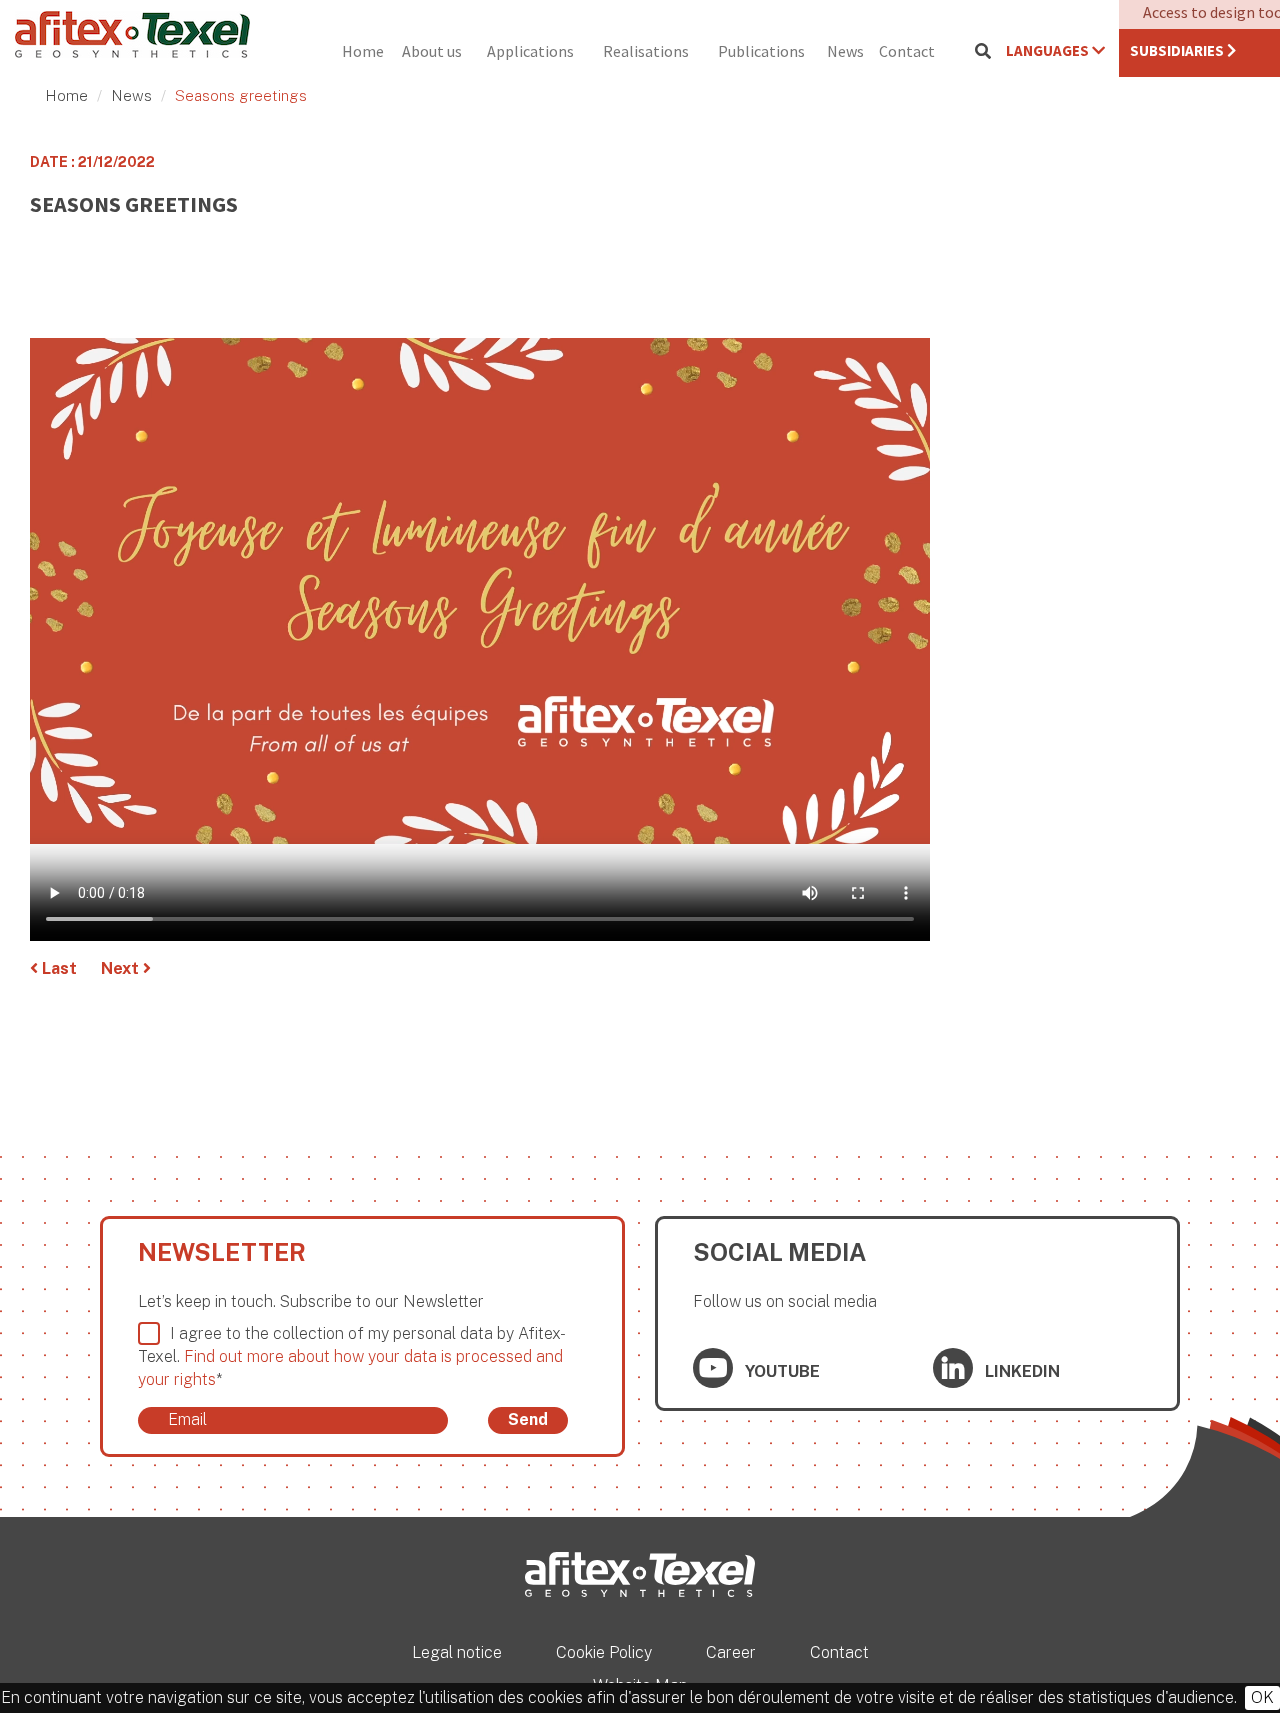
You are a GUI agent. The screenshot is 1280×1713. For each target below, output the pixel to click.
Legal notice (457, 1652)
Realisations (646, 51)
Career (731, 1652)
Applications (530, 51)
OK (1262, 1697)
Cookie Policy (604, 1652)
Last (57, 968)
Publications (761, 51)
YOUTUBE (780, 1371)
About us (432, 51)
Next (122, 968)
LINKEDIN (1020, 1371)
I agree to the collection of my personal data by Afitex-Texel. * (352, 1356)
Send (528, 1419)
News (845, 51)
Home (363, 51)
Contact (907, 51)
